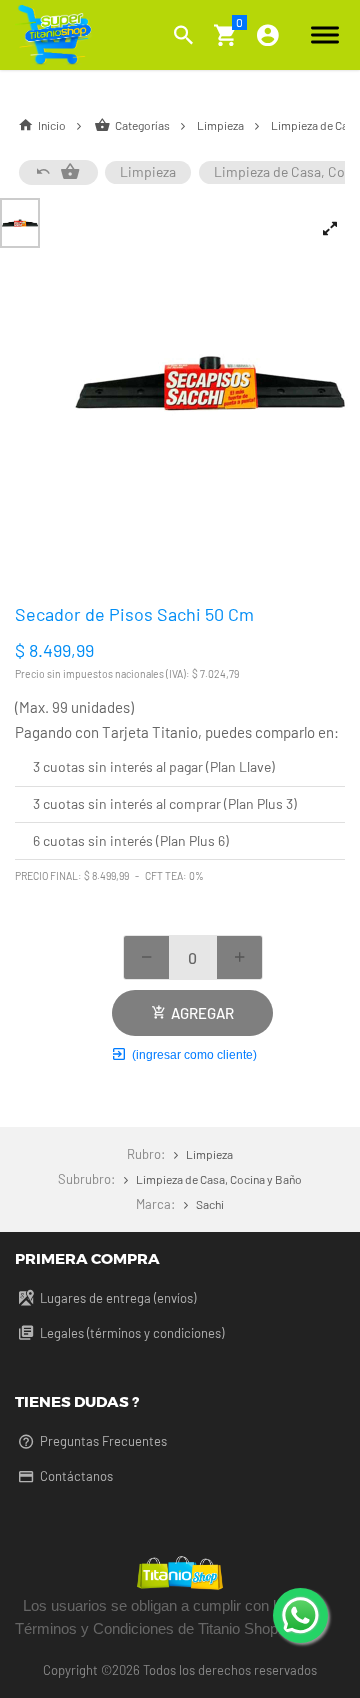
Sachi (208, 1204)
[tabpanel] (210, 383)
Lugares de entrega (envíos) (116, 1298)
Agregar (199, 1013)
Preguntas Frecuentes (102, 1441)
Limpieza (221, 125)
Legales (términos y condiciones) (130, 1333)
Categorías (142, 125)
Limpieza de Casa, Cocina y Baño (217, 1179)
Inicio (52, 125)
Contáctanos (75, 1476)
